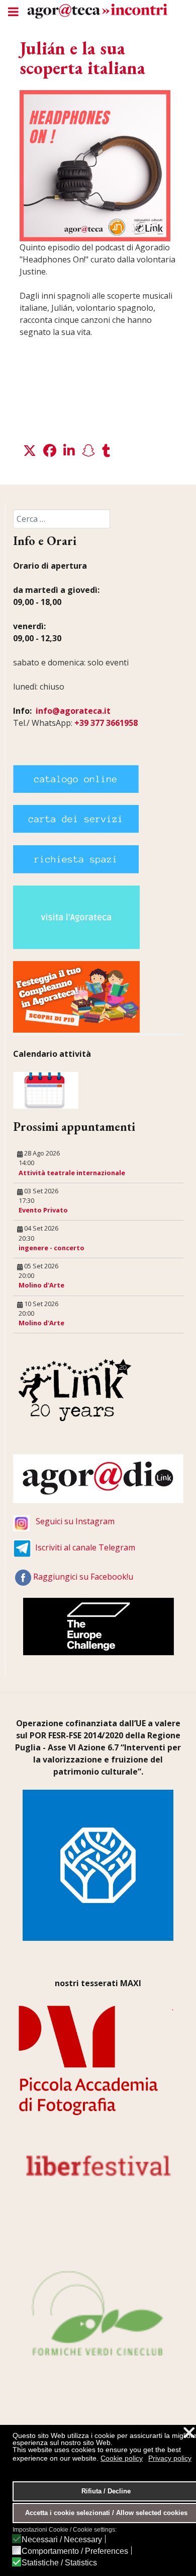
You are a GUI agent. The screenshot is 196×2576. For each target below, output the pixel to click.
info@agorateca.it (73, 711)
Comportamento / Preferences (75, 2551)
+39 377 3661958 (106, 723)
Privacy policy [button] (170, 2458)
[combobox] (62, 519)
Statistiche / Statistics (59, 2563)
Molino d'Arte (41, 1285)
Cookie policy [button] (122, 2458)
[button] (30, 451)
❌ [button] (189, 2433)
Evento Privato (43, 1210)
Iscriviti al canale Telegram (85, 1547)
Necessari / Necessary (62, 2540)
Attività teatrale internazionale (72, 1173)
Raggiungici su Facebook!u (83, 1577)
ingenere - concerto (52, 1248)
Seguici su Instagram (75, 1521)
